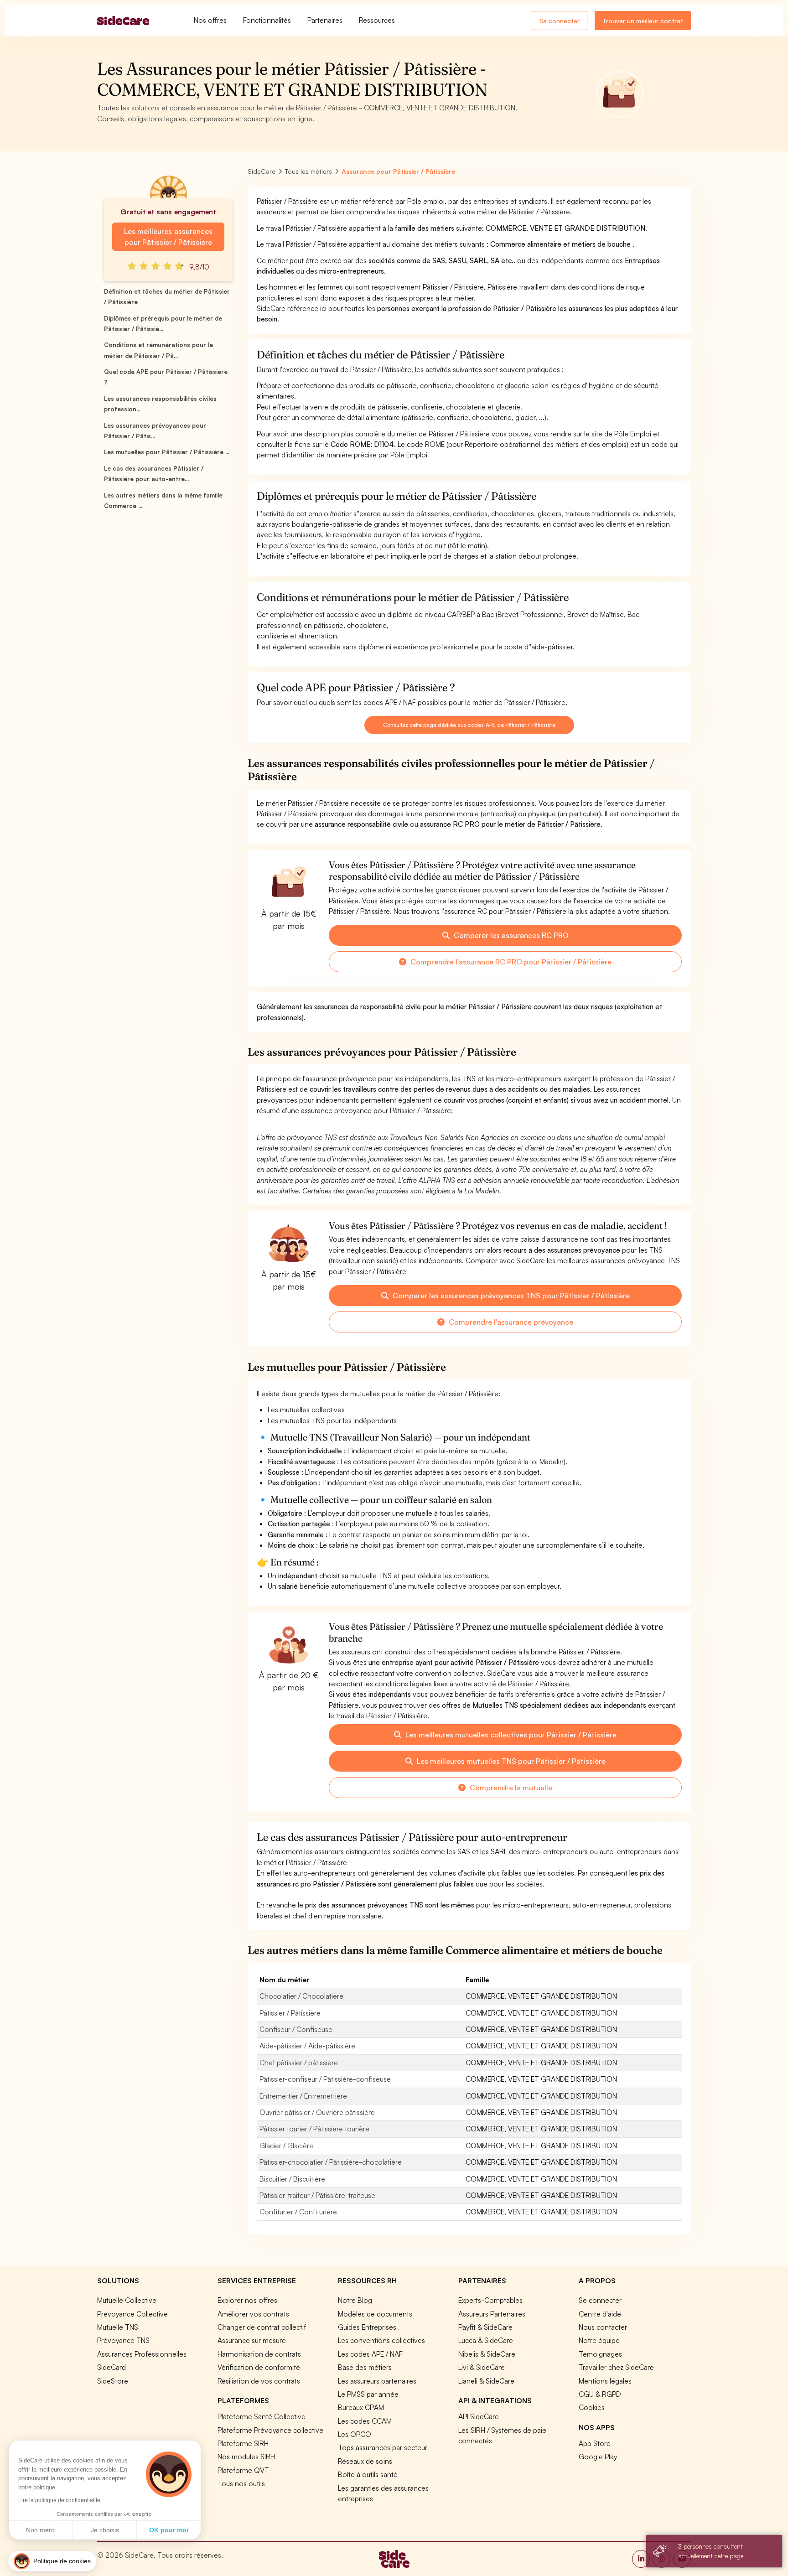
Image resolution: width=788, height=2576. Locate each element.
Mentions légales (605, 2381)
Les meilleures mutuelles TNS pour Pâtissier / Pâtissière (510, 1761)
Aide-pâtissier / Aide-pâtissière (307, 2046)
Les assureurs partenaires (377, 2381)
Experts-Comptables (490, 2300)
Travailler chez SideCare (616, 2367)
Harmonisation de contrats (259, 2354)
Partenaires (325, 20)
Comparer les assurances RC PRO (510, 935)
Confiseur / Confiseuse (296, 2029)
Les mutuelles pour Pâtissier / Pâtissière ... (167, 452)
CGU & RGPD (600, 2394)
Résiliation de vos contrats (259, 2381)
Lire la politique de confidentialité (59, 2500)
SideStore (113, 2381)
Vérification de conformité (259, 2367)
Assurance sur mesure (252, 2340)
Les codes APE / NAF (370, 2354)
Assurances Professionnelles (142, 2354)
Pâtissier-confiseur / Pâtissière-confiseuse (325, 2079)
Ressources (377, 20)
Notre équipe (599, 2340)
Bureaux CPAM (361, 2407)
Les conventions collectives (381, 2340)
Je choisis (105, 2530)
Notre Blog (355, 2300)
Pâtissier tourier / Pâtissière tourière (314, 2129)
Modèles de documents (375, 2314)
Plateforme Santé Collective (262, 2416)
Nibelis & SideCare (487, 2354)
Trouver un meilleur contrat (643, 21)
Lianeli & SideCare (486, 2381)
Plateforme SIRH (243, 2443)
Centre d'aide (600, 2314)
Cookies (592, 2407)
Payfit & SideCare (485, 2327)
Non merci (41, 2530)
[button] (52, 2561)
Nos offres (210, 20)
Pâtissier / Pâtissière (290, 2013)
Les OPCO (355, 2434)
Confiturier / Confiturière (298, 2212)
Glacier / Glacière (286, 2146)
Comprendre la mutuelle (510, 1788)
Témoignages (600, 2354)
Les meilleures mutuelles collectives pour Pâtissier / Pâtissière (510, 1735)
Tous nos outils (241, 2483)
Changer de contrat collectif (262, 2327)
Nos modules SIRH (246, 2457)
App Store (595, 2443)
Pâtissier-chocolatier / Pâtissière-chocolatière (331, 2162)
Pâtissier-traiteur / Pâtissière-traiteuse (317, 2195)
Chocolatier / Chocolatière (301, 1996)
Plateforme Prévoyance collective (270, 2430)
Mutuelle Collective (127, 2300)
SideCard (111, 2367)
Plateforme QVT (243, 2470)
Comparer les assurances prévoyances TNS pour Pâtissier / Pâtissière (510, 1296)
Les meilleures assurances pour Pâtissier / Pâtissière (168, 237)
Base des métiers (365, 2367)
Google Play (598, 2457)
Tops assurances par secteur (383, 2447)
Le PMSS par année (368, 2394)
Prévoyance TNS (123, 2340)
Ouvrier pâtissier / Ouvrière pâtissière (317, 2112)
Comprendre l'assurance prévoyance (510, 1322)
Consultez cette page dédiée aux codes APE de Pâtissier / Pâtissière (469, 725)
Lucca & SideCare (486, 2340)
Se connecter (560, 21)
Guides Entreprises (367, 2327)
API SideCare (479, 2416)
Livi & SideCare (482, 2367)
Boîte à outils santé (368, 2474)
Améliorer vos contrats (253, 2314)
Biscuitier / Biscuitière (292, 2179)
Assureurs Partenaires (492, 2314)
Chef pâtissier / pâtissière (299, 2063)
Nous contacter (603, 2327)
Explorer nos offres (247, 2300)
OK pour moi (169, 2530)
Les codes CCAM (365, 2421)
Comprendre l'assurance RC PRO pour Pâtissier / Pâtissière (510, 962)
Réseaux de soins (365, 2461)
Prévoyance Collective (132, 2314)
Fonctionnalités (267, 20)
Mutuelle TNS (118, 2327)
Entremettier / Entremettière (303, 2096)
